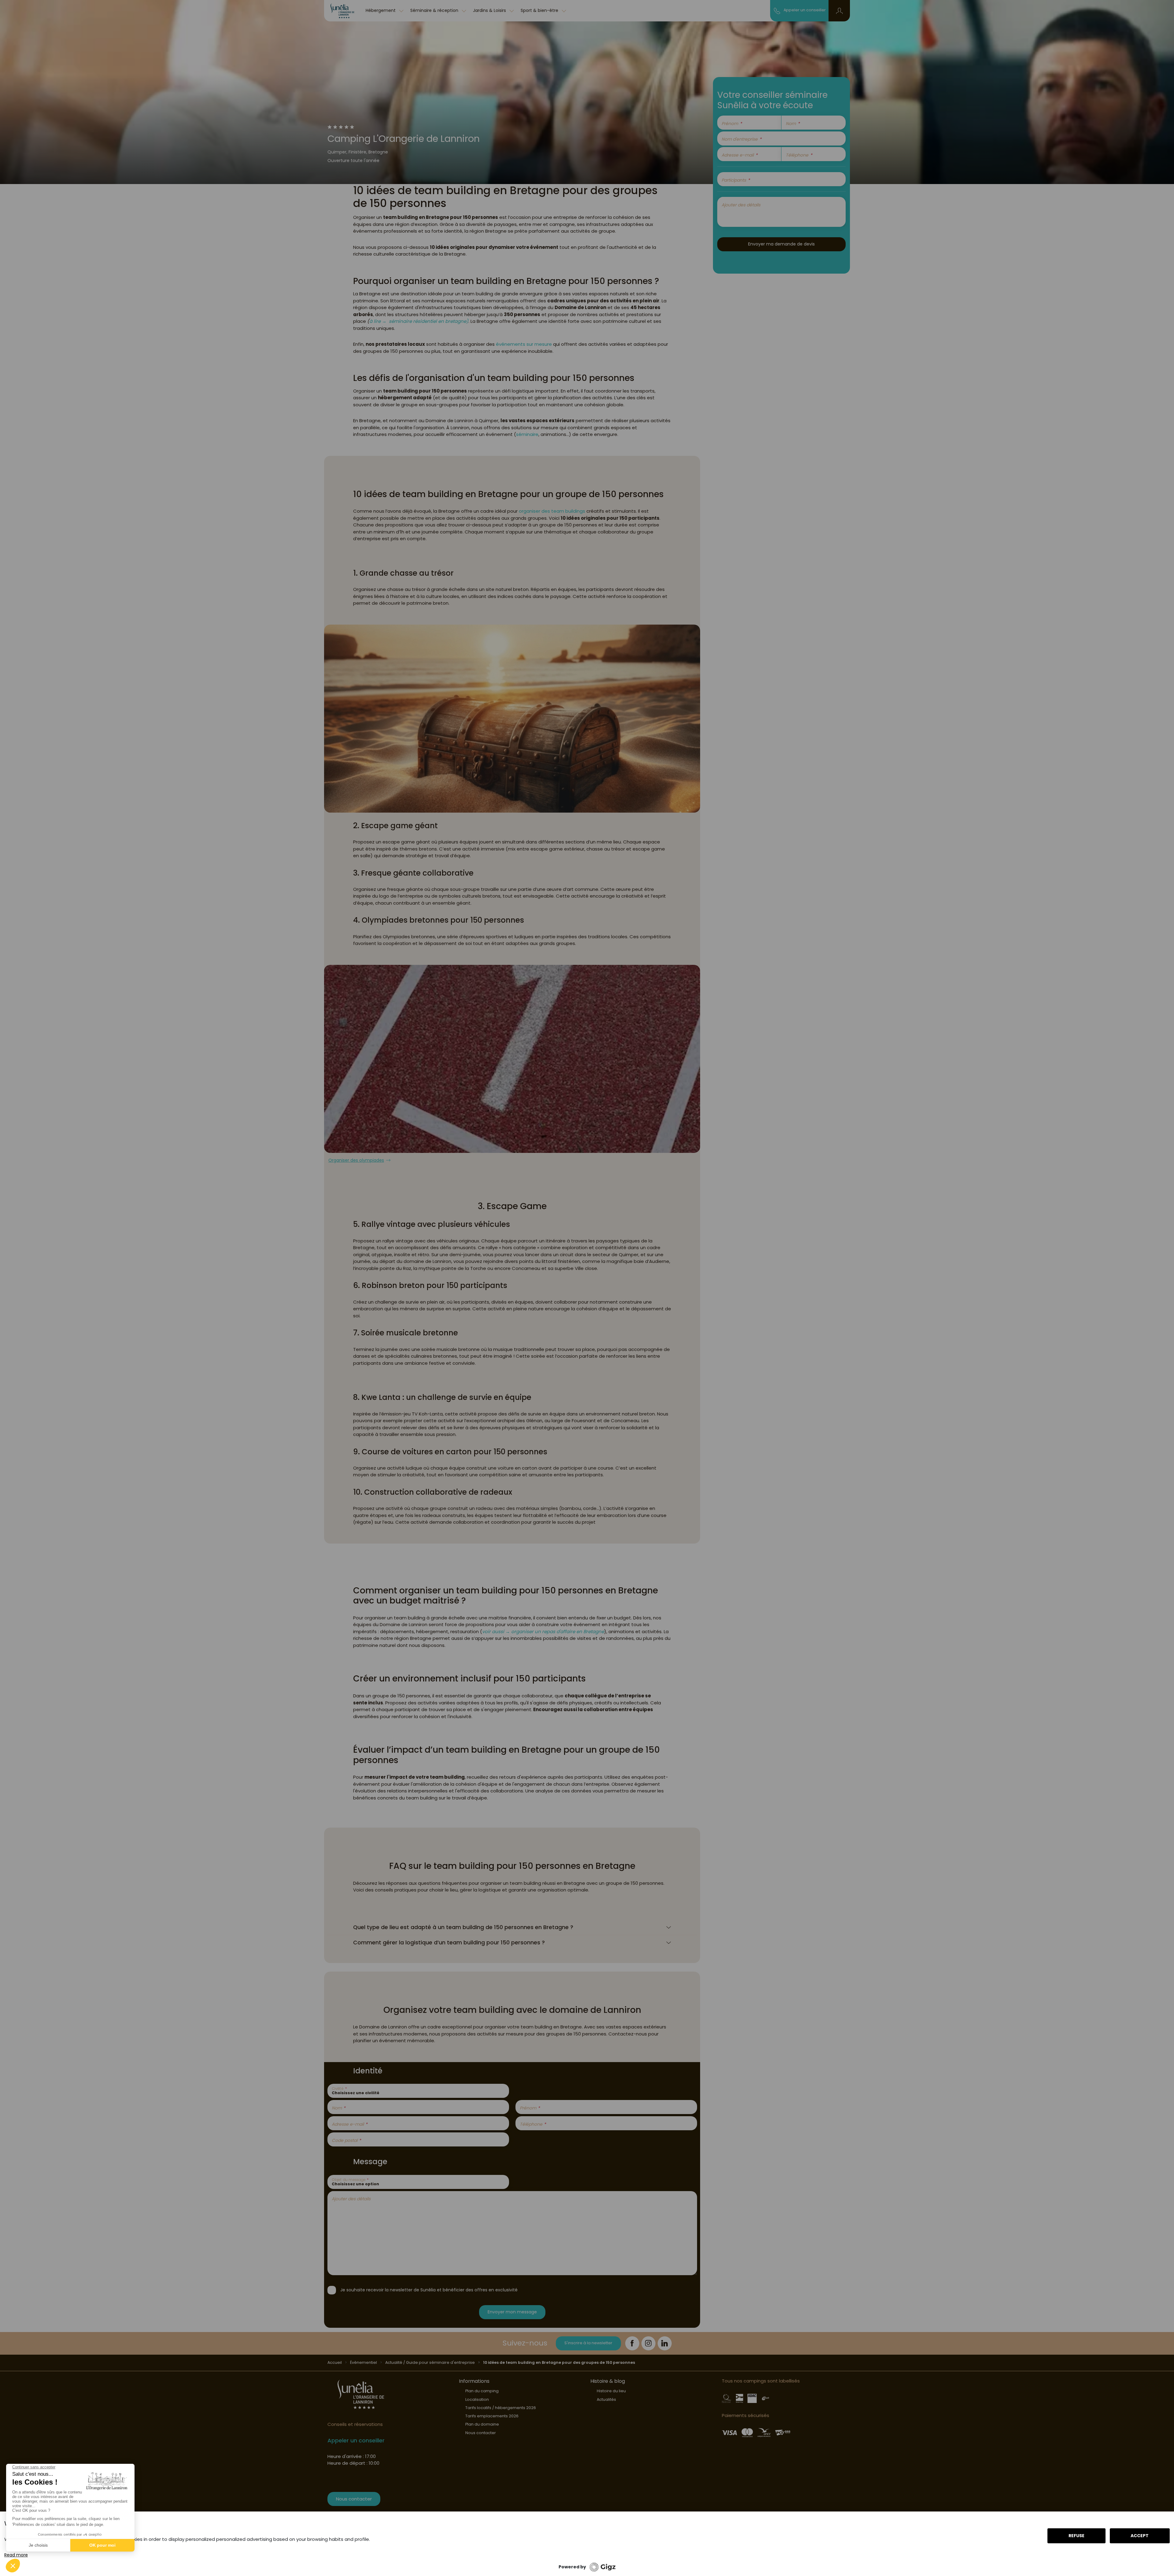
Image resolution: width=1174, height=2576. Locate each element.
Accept (1140, 2536)
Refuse (1076, 2536)
